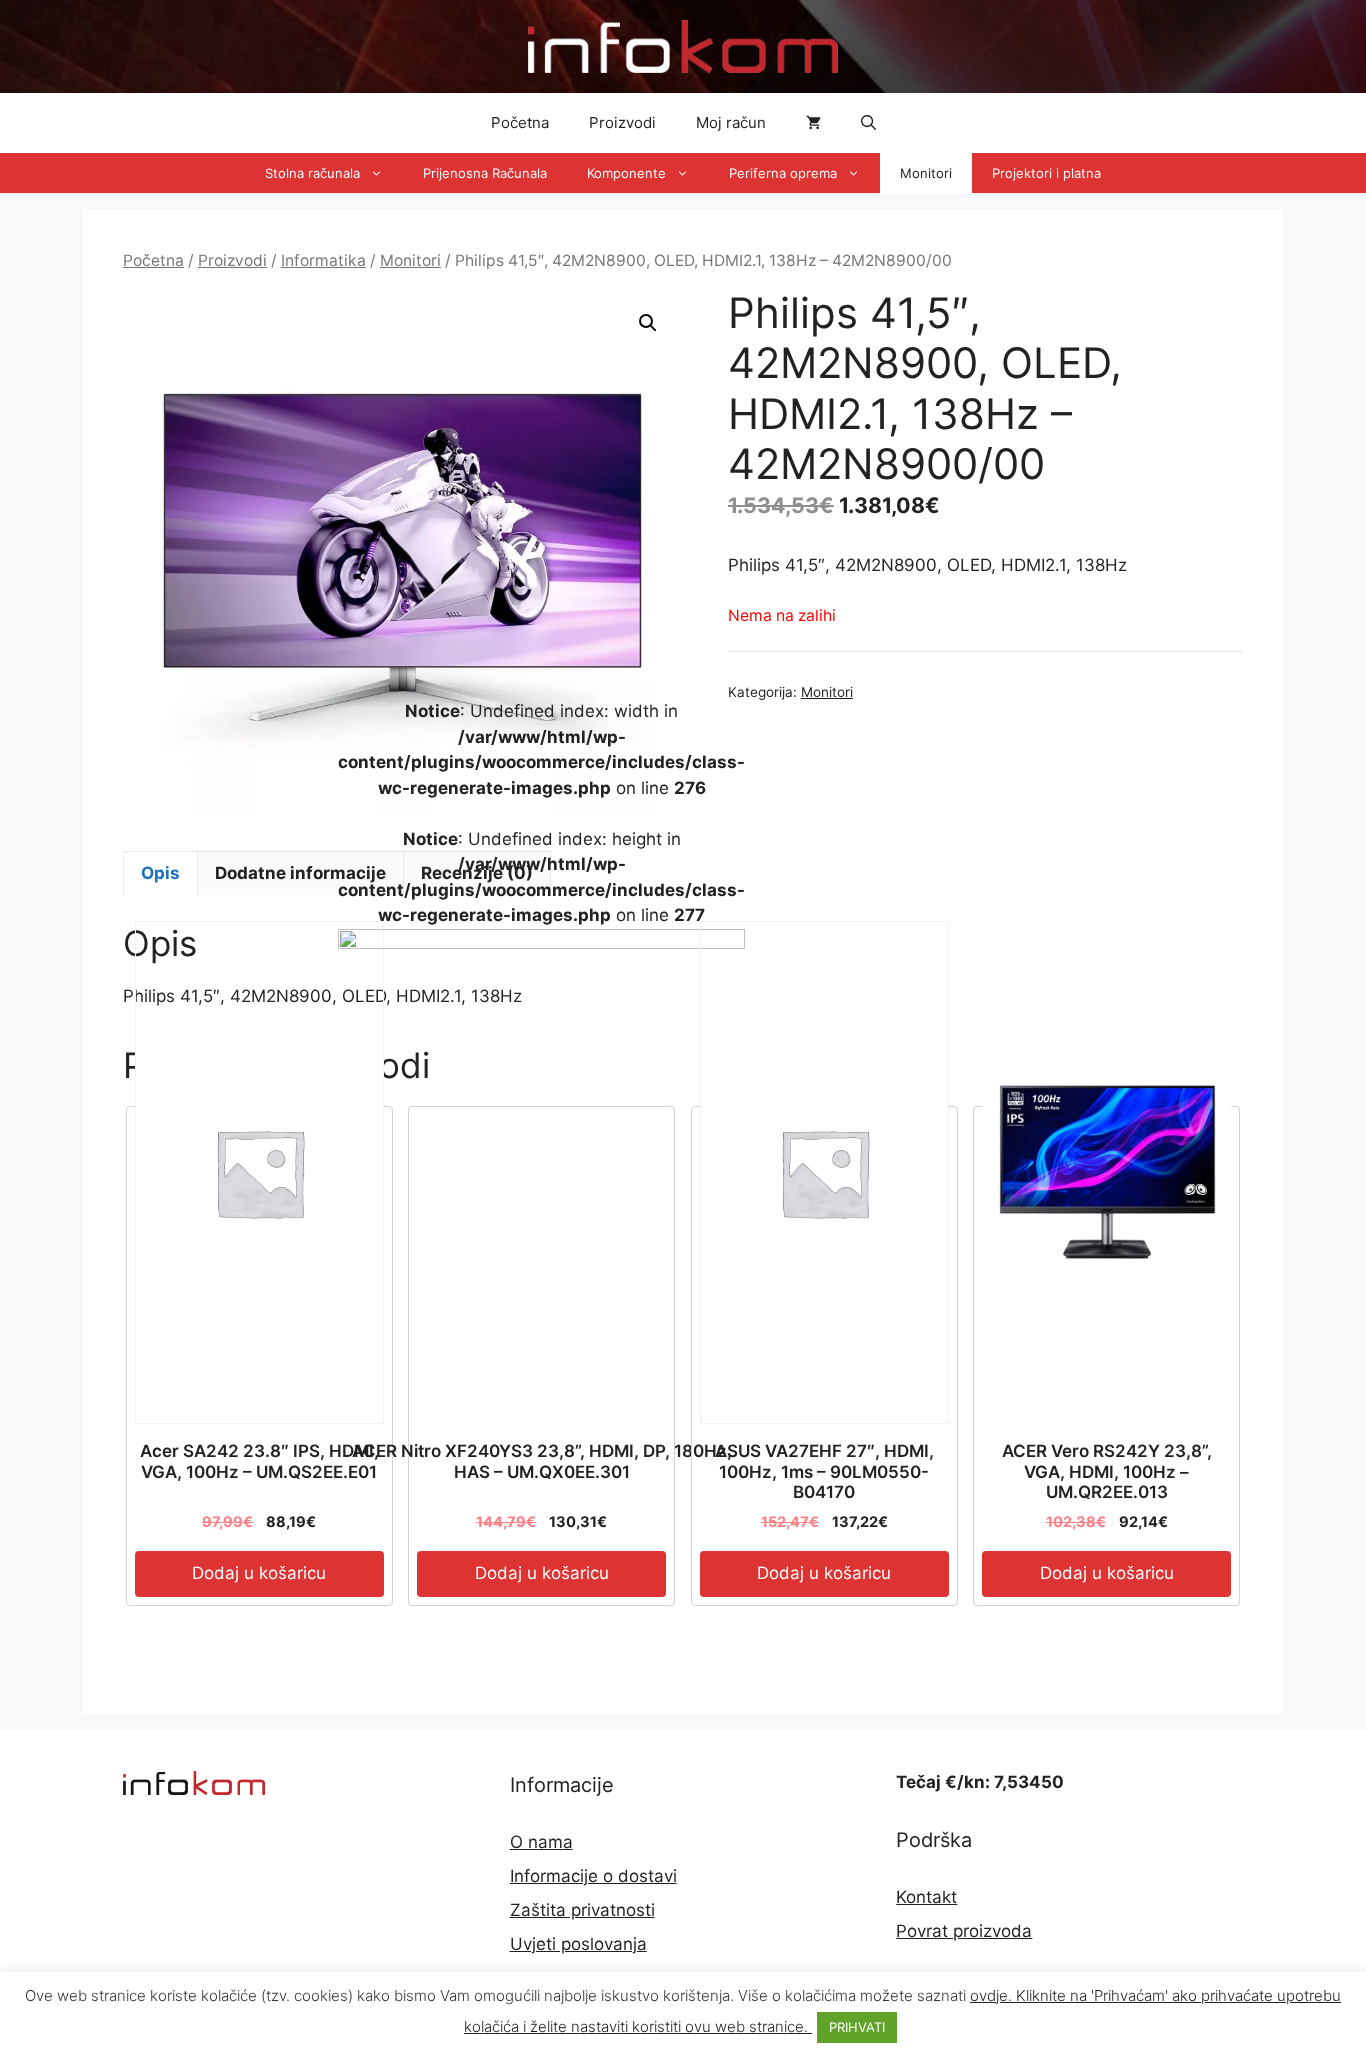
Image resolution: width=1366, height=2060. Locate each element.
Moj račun (731, 122)
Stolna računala (312, 173)
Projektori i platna (1046, 173)
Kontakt (926, 1897)
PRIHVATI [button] (857, 2027)
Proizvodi (622, 122)
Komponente (626, 173)
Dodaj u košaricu (259, 1573)
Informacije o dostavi (593, 1876)
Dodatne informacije (300, 873)
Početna (520, 122)
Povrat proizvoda (964, 1931)
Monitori (926, 173)
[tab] (160, 873)
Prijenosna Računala (485, 173)
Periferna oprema (783, 173)
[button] (868, 123)
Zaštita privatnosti (582, 1910)
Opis (160, 873)
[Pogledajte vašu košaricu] (813, 123)
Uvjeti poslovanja (578, 1944)
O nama (541, 1842)
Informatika (323, 260)
